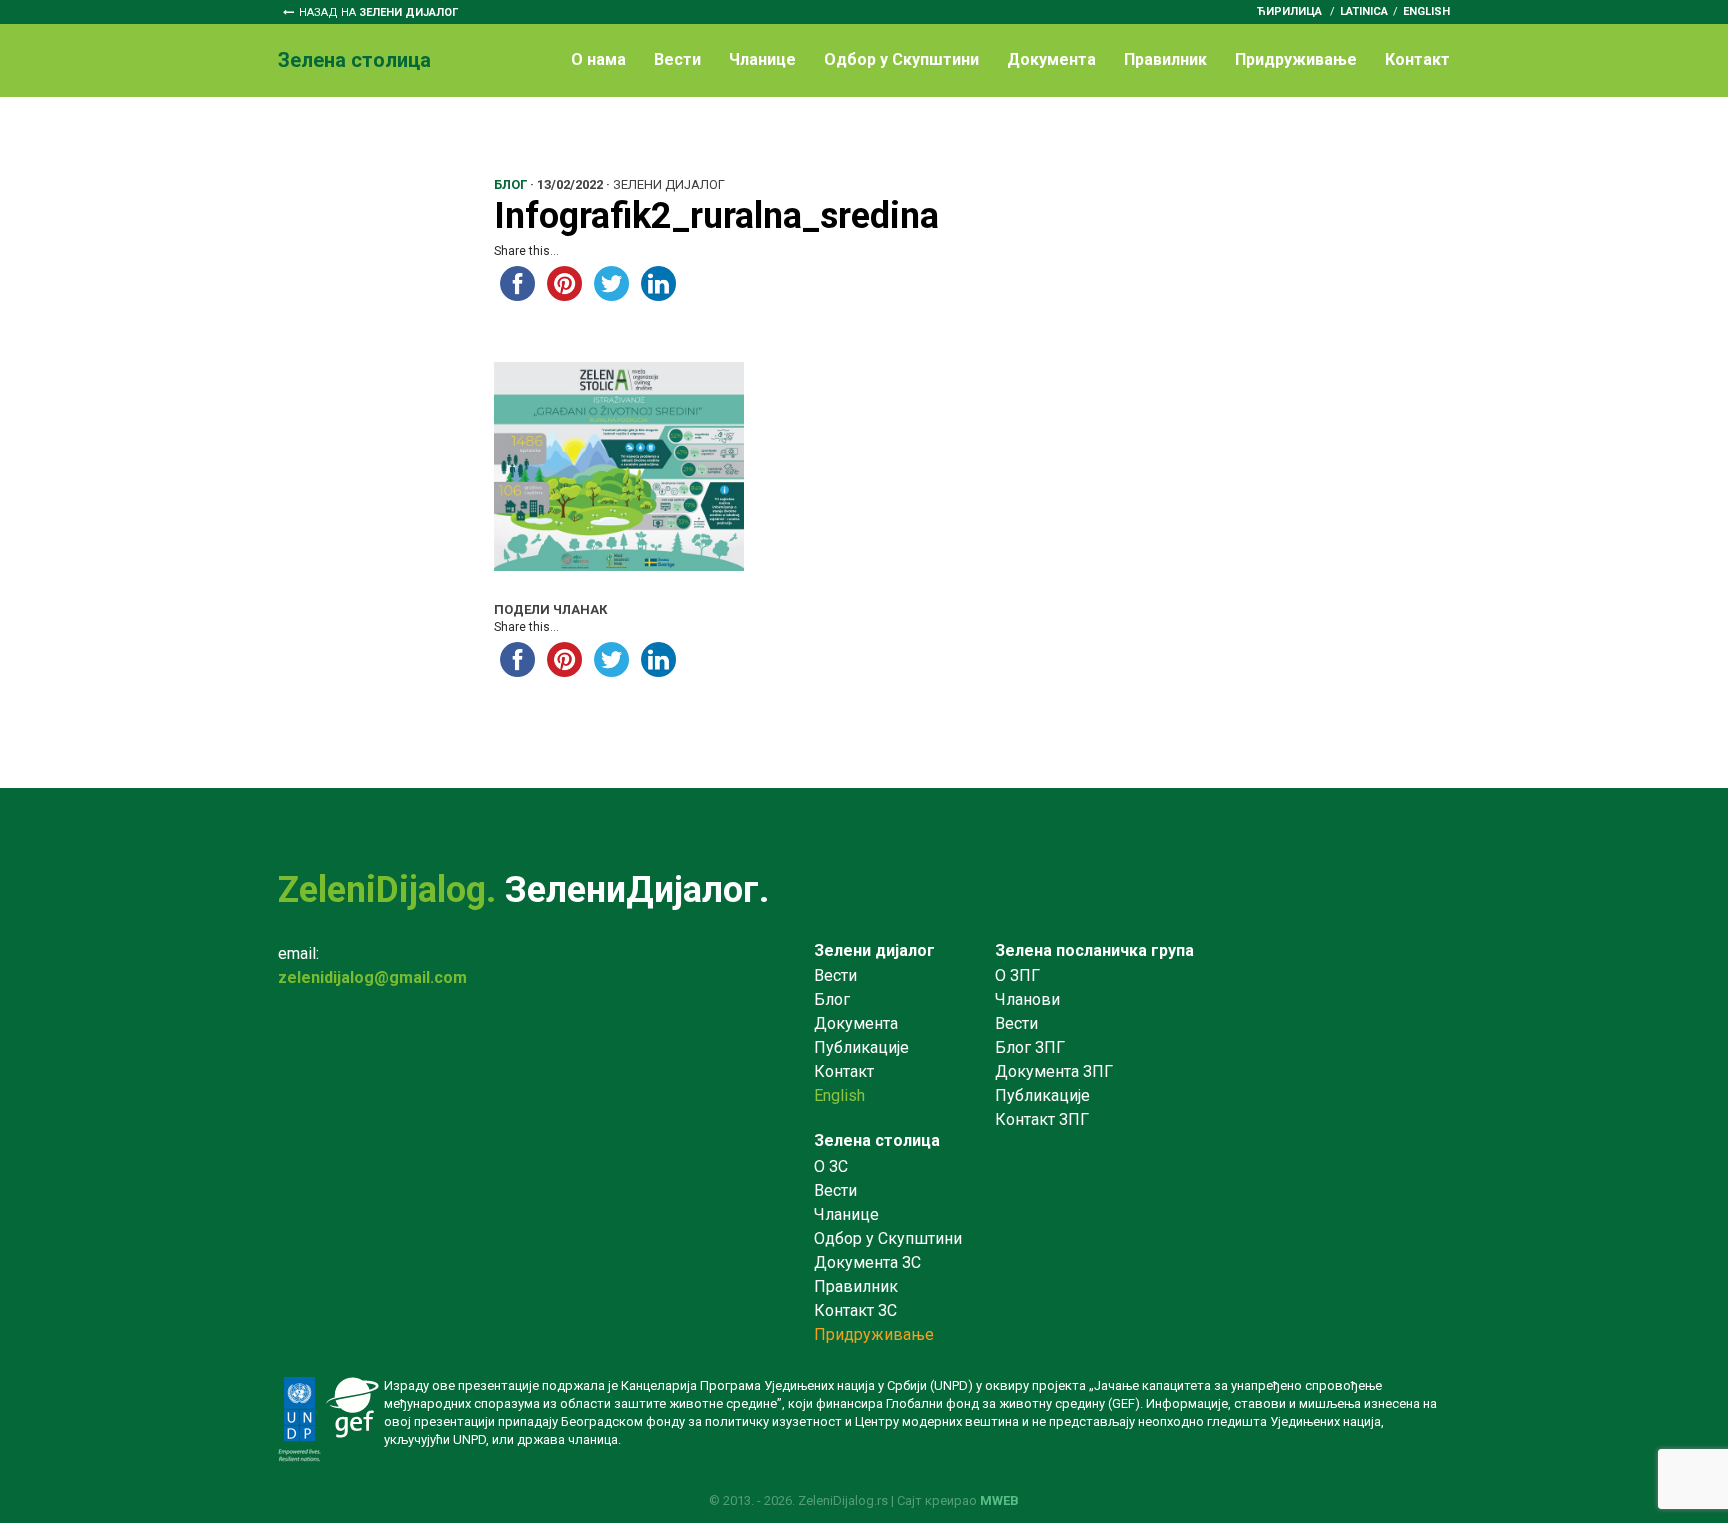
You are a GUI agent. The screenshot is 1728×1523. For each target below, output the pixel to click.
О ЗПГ (1017, 975)
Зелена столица (877, 1140)
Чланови (1027, 999)
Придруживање (1296, 59)
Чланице (762, 59)
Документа (1051, 59)
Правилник (1165, 59)
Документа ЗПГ (1054, 1071)
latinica (1364, 11)
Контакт (1417, 59)
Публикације (861, 1047)
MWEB (999, 1500)
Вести (677, 59)
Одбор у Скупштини (901, 59)
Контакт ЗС (855, 1310)
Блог (832, 999)
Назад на (378, 12)
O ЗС (831, 1166)
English (1426, 11)
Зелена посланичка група (1094, 950)
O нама (598, 59)
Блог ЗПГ (1030, 1047)
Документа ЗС (867, 1262)
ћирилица (1289, 11)
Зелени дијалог (874, 950)
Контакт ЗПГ (1042, 1119)
